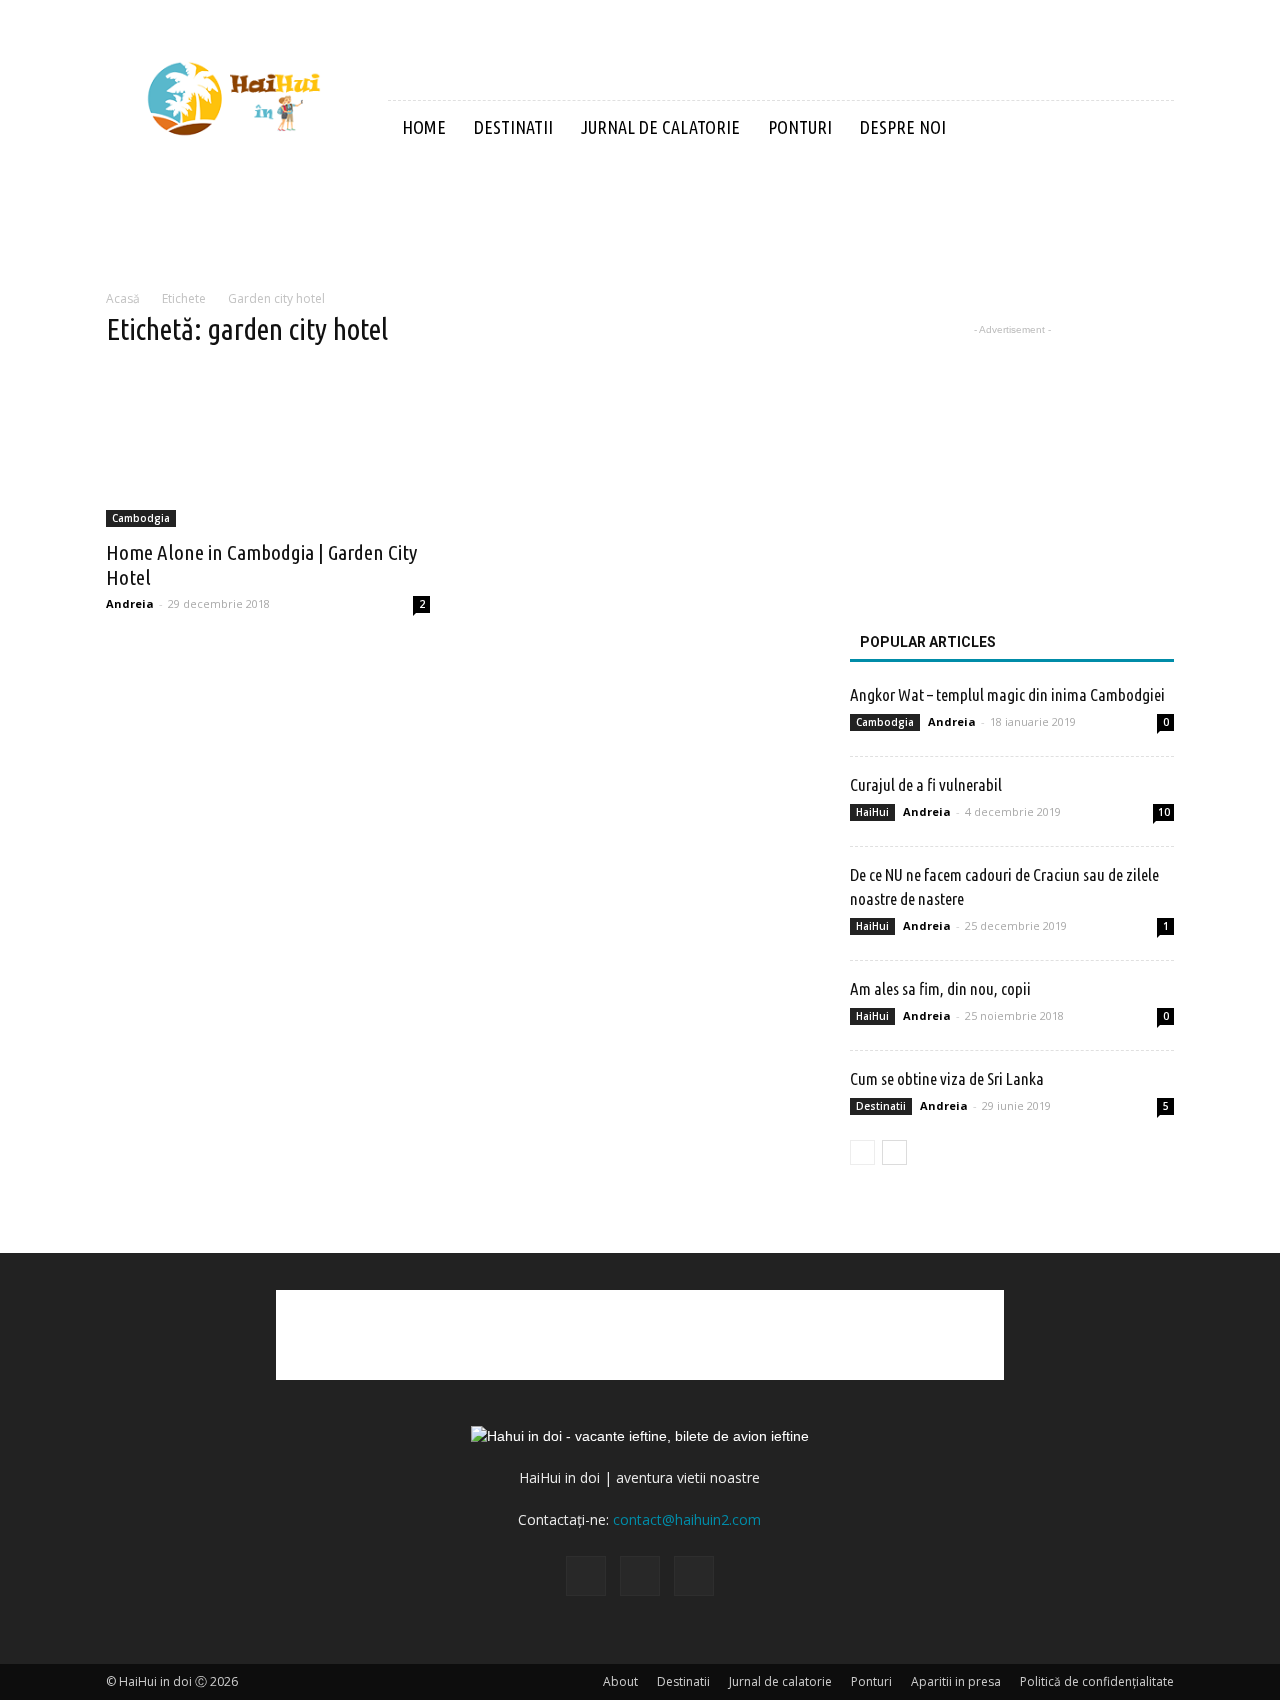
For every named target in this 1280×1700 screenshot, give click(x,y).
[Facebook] (586, 1576)
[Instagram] (640, 1576)
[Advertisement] (640, 223)
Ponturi (800, 127)
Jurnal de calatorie (660, 127)
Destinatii (513, 127)
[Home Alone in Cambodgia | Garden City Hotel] (268, 447)
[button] (1150, 128)
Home (424, 127)
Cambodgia (141, 518)
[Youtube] (694, 1576)
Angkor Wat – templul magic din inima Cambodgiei (1007, 694)
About (620, 1681)
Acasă (123, 298)
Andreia (130, 603)
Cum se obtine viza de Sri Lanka (947, 1078)
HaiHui (872, 812)
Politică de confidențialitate (1097, 1681)
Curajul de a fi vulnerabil (926, 784)
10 (1164, 812)
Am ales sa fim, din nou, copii (940, 988)
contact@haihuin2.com (687, 1519)
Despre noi (903, 127)
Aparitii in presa (956, 1681)
